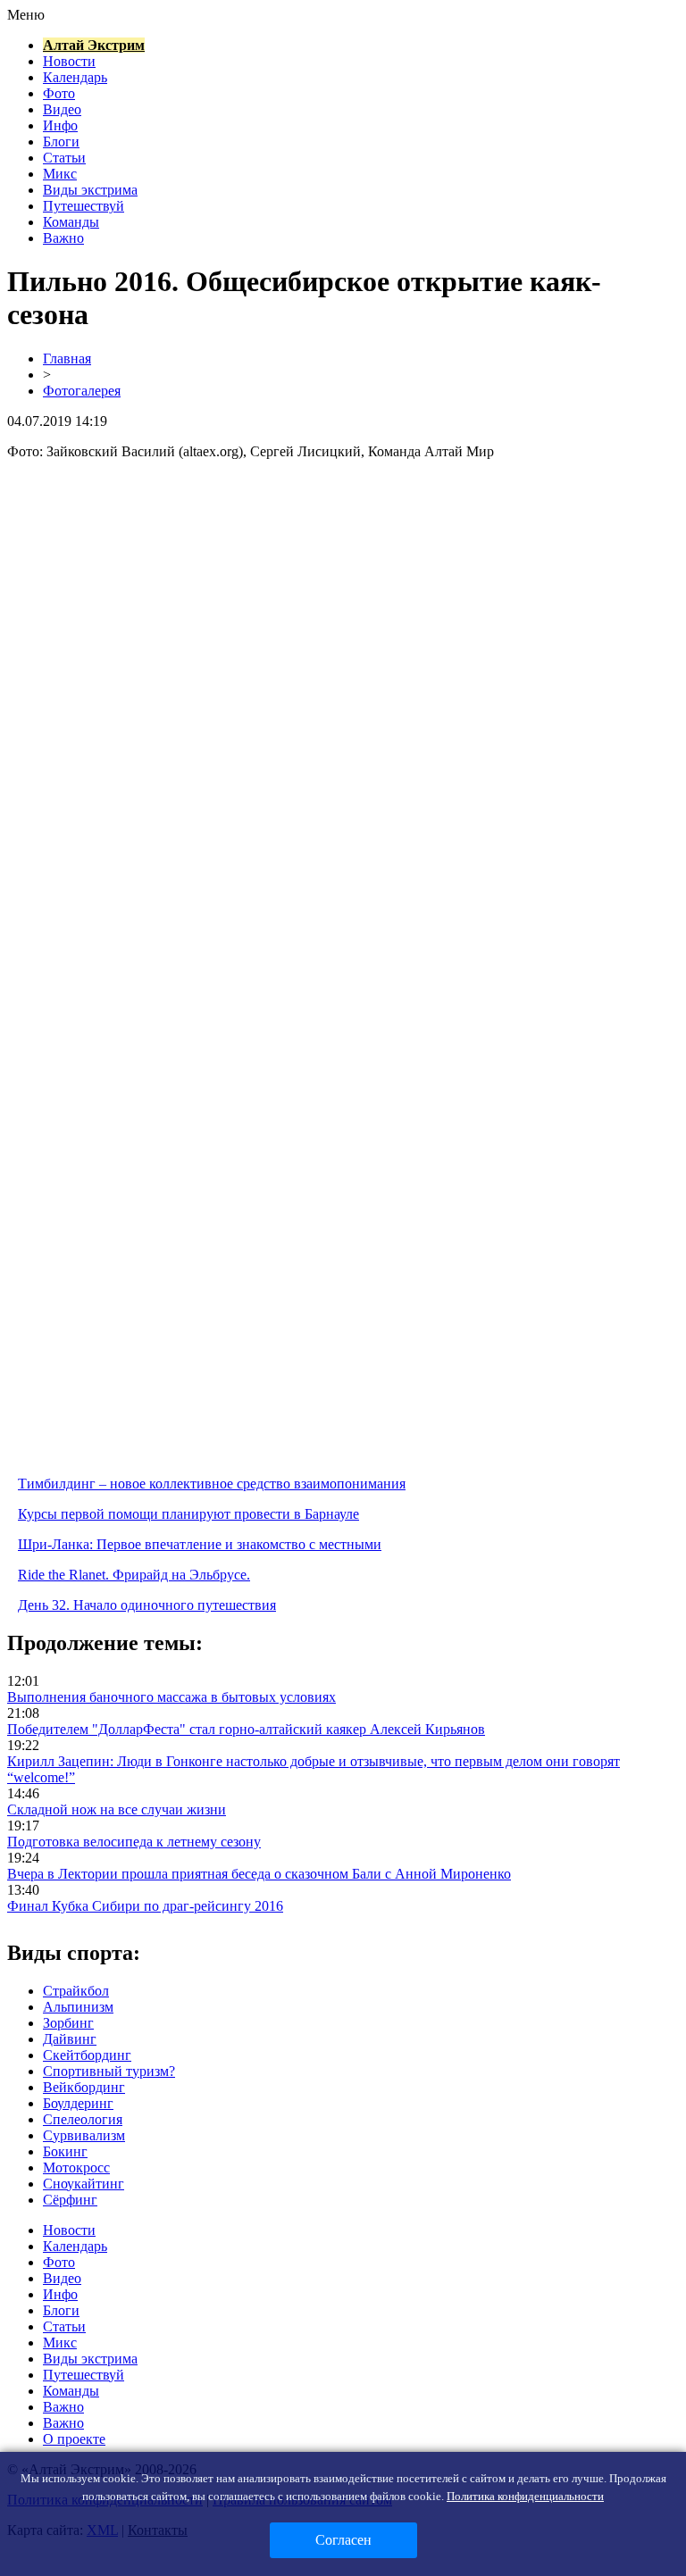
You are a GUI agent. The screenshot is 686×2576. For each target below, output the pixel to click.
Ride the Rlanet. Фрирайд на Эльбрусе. (134, 1575)
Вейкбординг (84, 2087)
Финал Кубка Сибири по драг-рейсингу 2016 (145, 1906)
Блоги (61, 142)
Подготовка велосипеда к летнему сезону (134, 1842)
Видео (62, 109)
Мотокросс (76, 2168)
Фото (59, 93)
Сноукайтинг (84, 2184)
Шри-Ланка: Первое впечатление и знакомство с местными (200, 1544)
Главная (67, 358)
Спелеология (83, 2119)
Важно (63, 238)
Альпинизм (78, 2007)
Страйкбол (76, 1991)
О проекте (74, 2439)
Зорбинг (68, 2023)
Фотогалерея (82, 391)
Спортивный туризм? (109, 2071)
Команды (71, 222)
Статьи (64, 158)
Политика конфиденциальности (525, 2496)
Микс (60, 174)
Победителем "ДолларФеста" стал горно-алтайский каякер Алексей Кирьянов (246, 1729)
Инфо (60, 125)
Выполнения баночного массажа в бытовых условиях (171, 1697)
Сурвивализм (84, 2135)
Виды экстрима (90, 190)
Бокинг (65, 2151)
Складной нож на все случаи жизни (117, 1809)
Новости (69, 61)
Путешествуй (84, 206)
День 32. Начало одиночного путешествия (147, 1605)
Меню (26, 15)
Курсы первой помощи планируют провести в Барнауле (188, 1514)
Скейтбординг (87, 2055)
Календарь (75, 77)
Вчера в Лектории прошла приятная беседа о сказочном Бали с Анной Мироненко (259, 1874)
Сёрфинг (70, 2200)
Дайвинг (70, 2039)
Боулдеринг (78, 2103)
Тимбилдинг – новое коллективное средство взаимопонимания (212, 1484)
